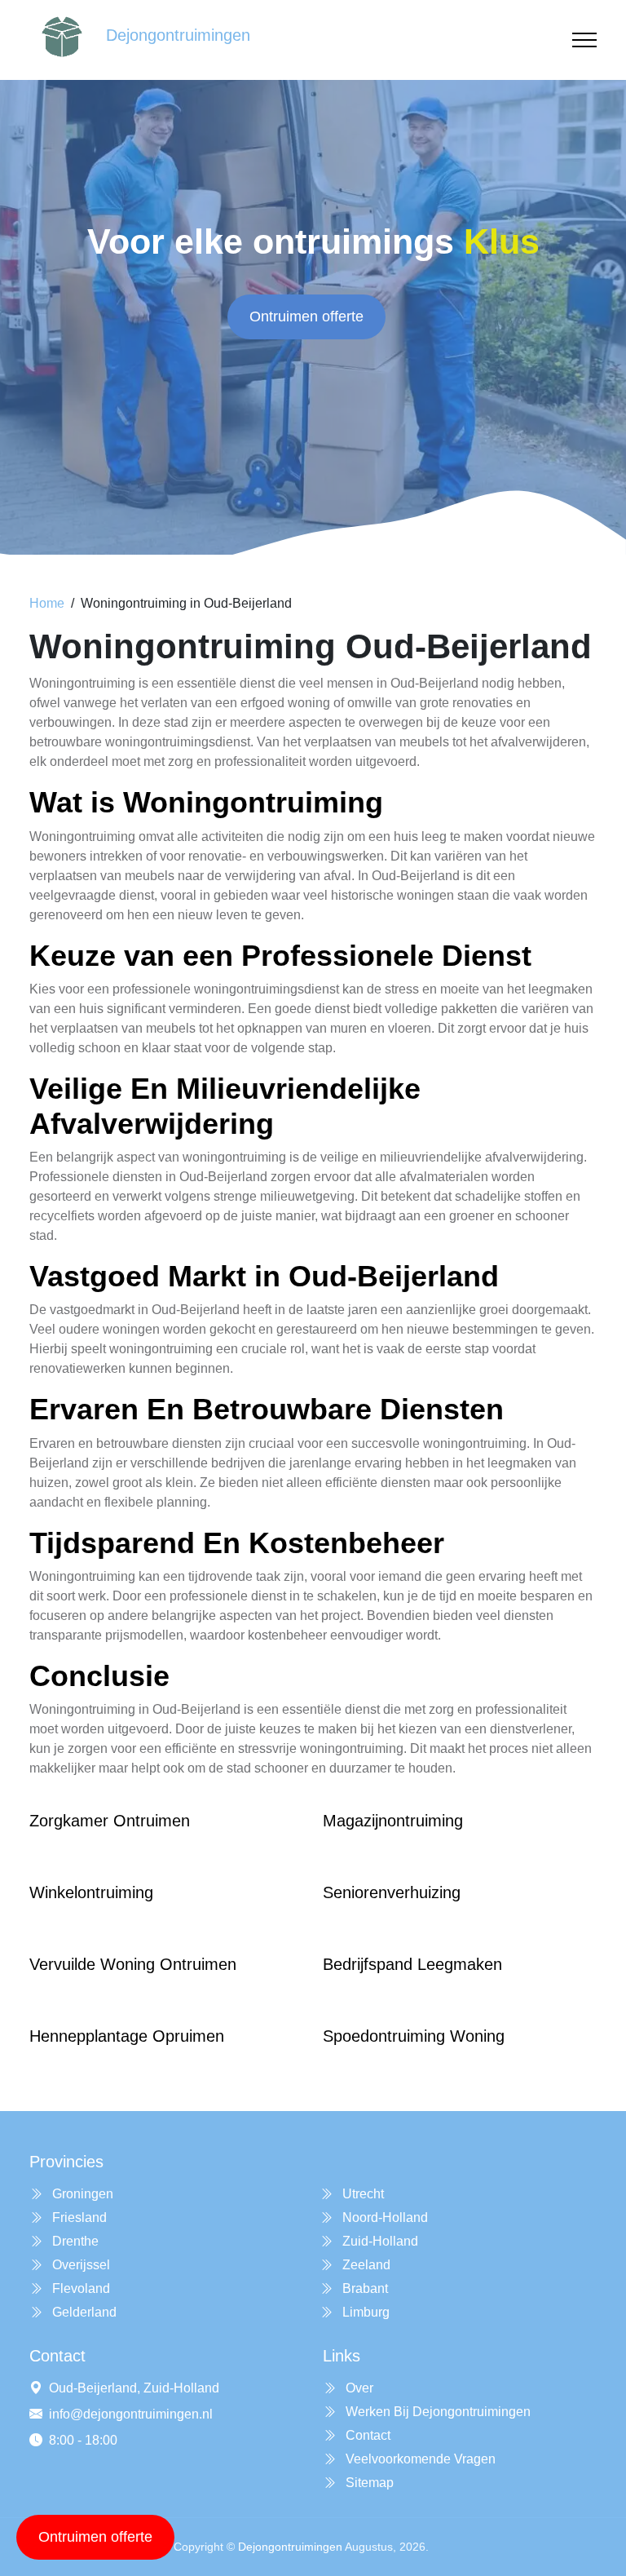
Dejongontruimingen (290, 2547)
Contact (366, 2435)
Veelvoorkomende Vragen (419, 2459)
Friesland (78, 2217)
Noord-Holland (384, 2217)
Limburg (364, 2312)
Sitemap (368, 2483)
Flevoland (79, 2288)
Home (47, 603)
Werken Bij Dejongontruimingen (436, 2412)
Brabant (364, 2288)
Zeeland (365, 2265)
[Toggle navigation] (584, 40)
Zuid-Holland (379, 2241)
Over (358, 2388)
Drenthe (74, 2241)
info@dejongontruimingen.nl (131, 2414)
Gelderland (83, 2312)
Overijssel (79, 2265)
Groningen (81, 2194)
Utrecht (361, 2194)
